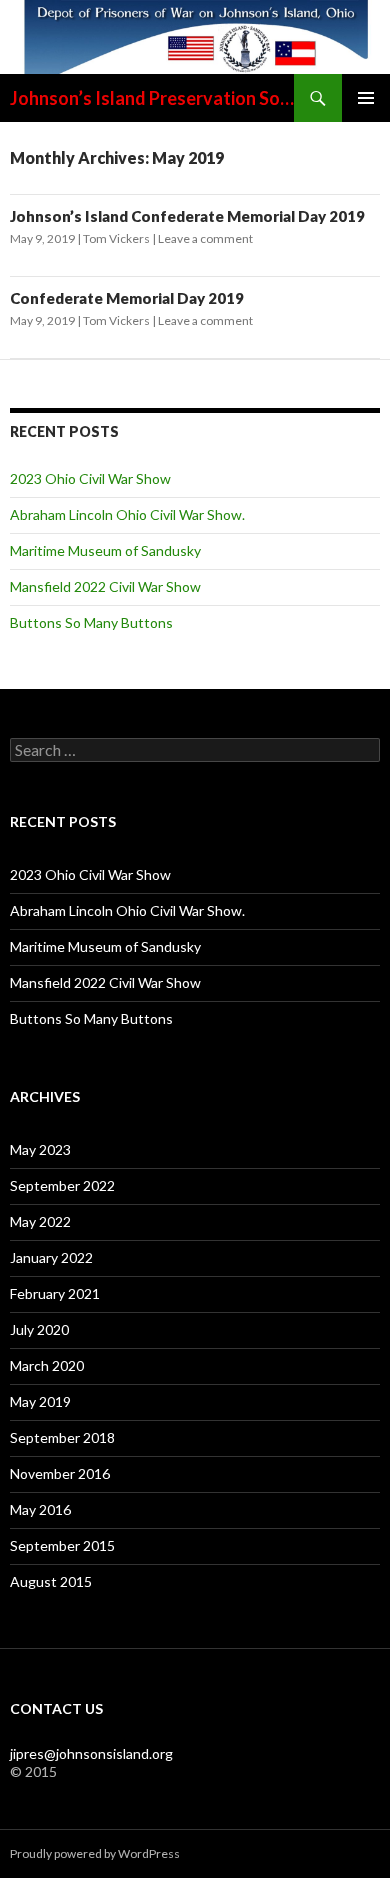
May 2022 (40, 1221)
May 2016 (40, 1509)
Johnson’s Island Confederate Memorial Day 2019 (187, 216)
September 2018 (62, 1437)
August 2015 (51, 1581)
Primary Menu (366, 98)
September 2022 (62, 1185)
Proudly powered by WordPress (95, 1853)
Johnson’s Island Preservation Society (152, 98)
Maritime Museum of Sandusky (105, 550)
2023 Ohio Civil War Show (90, 478)
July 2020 (39, 1329)
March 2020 (47, 1365)
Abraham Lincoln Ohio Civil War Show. (127, 514)
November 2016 (60, 1473)
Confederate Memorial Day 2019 (127, 298)
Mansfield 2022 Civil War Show (105, 586)
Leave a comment (205, 238)
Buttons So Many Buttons (91, 622)
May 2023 (40, 1149)
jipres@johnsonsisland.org (91, 1753)
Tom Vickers (116, 238)
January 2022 (51, 1257)
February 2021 (55, 1293)
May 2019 (40, 1401)
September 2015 (62, 1545)
